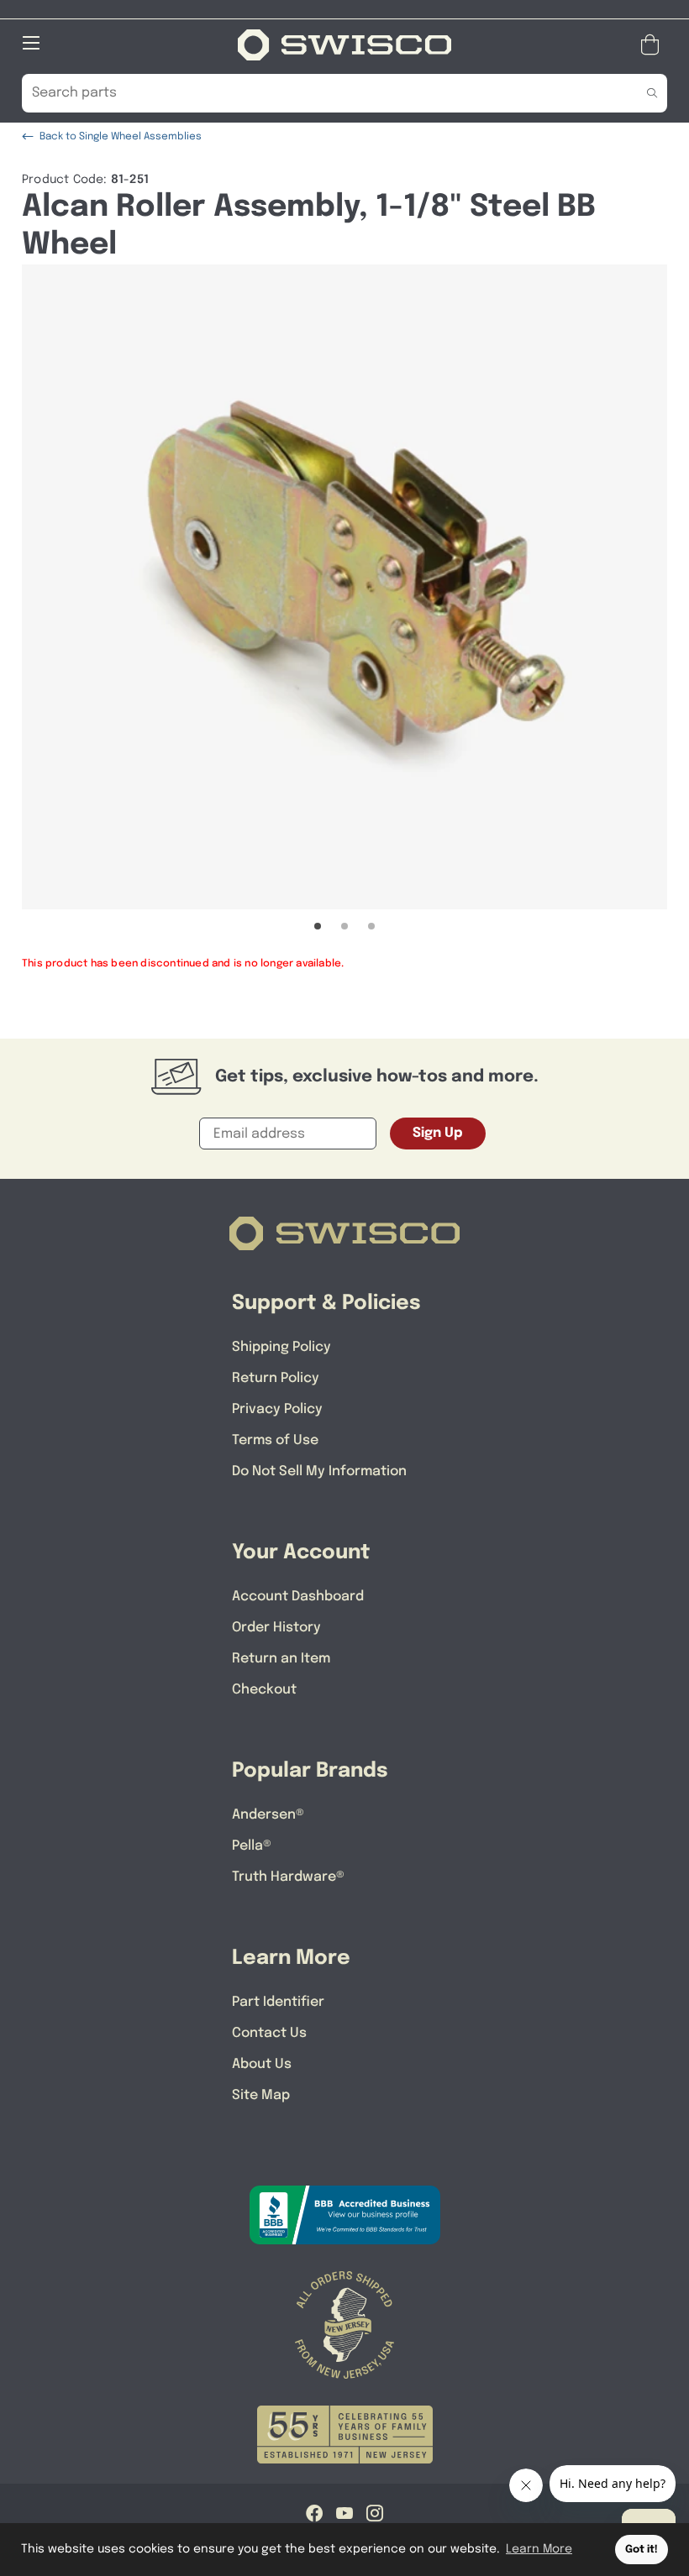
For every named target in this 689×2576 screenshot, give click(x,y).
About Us (262, 2064)
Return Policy (276, 1378)
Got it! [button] (642, 2550)
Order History (276, 1628)
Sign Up (438, 1133)
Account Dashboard (298, 1597)
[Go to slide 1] (318, 926)
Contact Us (269, 2033)
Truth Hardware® (288, 1877)
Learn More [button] (539, 2549)
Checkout (264, 1690)
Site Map (261, 2095)
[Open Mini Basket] (653, 45)
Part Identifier (278, 2002)
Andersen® (268, 1815)
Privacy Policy (277, 1409)
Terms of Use (275, 1440)
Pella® (252, 1846)
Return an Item (281, 1659)
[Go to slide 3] (371, 926)
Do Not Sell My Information (319, 1471)
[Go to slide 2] (344, 926)
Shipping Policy (281, 1347)
